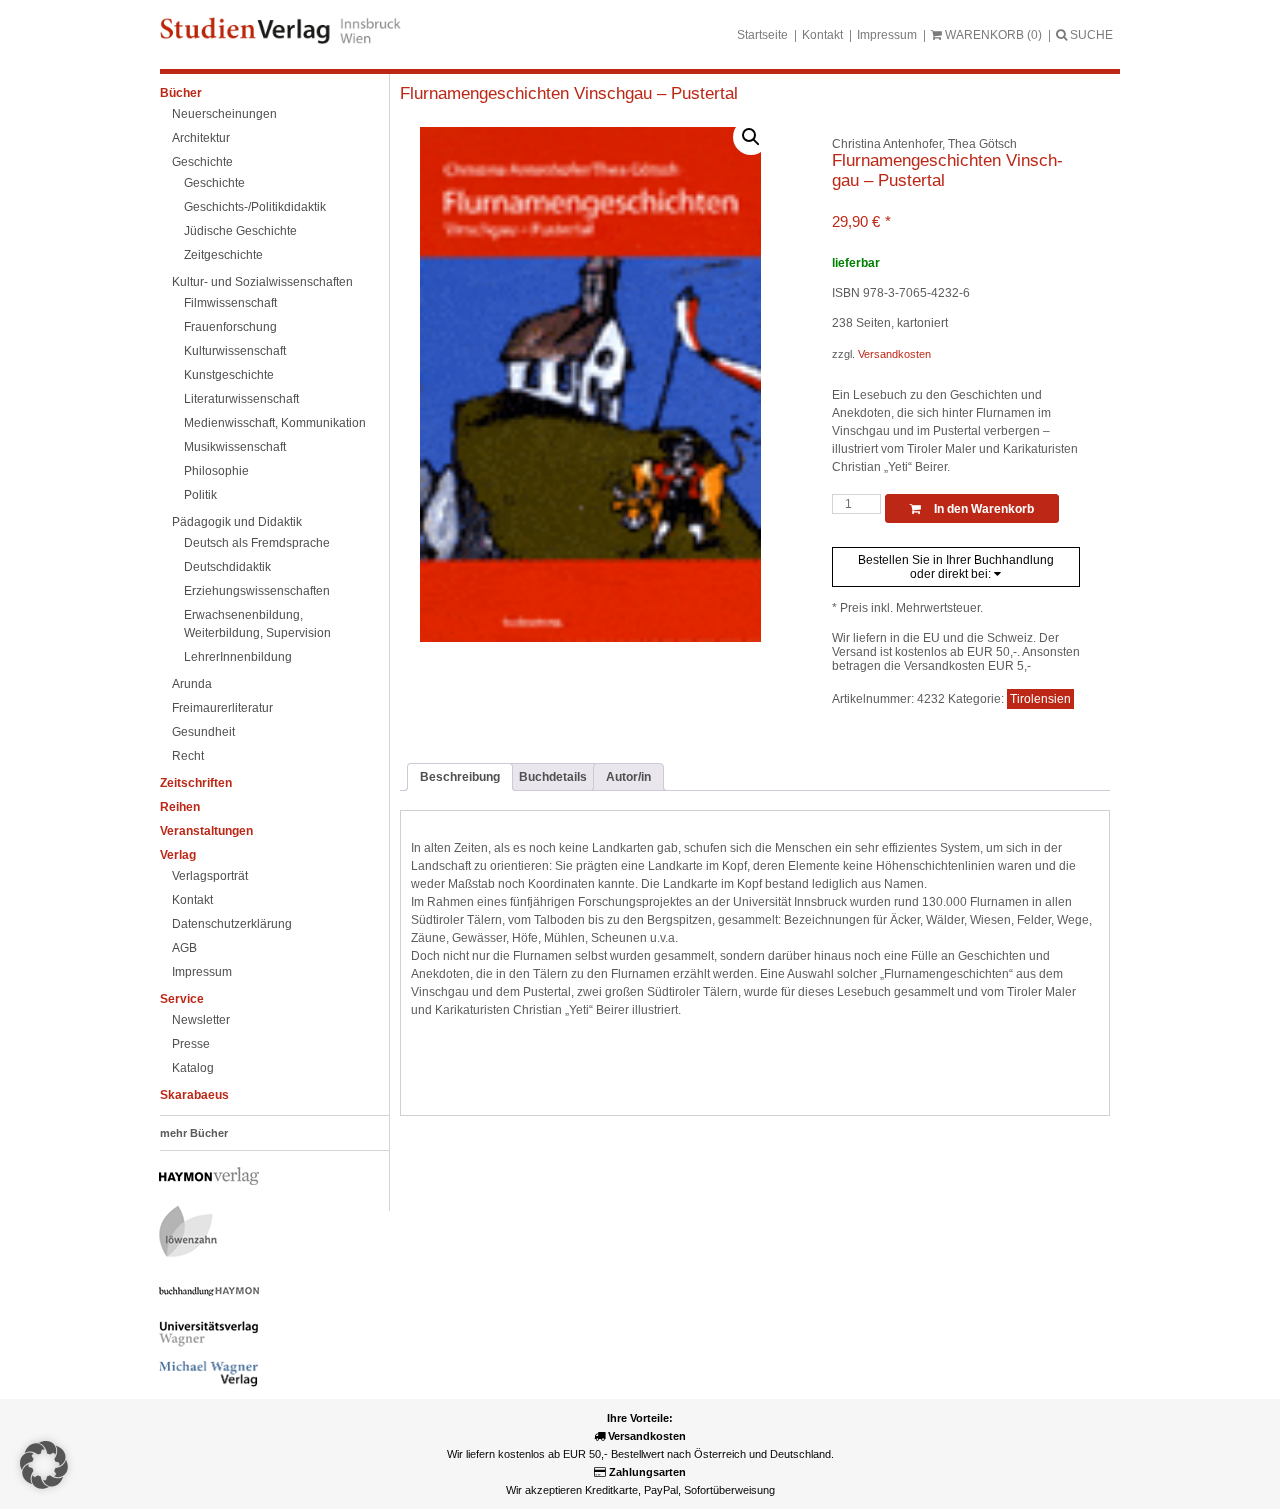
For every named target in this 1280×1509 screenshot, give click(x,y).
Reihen (180, 807)
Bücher (181, 93)
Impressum (887, 35)
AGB (184, 948)
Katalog (193, 1068)
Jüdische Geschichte (240, 231)
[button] (751, 137)
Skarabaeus (194, 1095)
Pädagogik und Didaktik (237, 522)
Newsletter (201, 1020)
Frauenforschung (230, 327)
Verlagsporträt (210, 876)
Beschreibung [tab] (460, 777)
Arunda (192, 684)
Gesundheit (203, 732)
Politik (200, 495)
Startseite (762, 35)
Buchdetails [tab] (553, 777)
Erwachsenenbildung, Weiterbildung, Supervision (257, 624)
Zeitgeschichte (223, 255)
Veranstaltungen (206, 831)
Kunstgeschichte (229, 375)
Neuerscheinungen (224, 114)
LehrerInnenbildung (238, 657)
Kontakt (822, 35)
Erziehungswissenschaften (257, 591)
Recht (188, 756)
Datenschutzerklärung (232, 924)
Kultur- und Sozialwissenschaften (262, 282)
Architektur (201, 138)
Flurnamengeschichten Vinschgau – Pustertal (569, 93)
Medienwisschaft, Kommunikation (275, 423)
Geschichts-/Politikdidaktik (255, 207)
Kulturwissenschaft (235, 351)
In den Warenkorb (982, 509)
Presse (191, 1044)
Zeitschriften (196, 783)
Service (182, 999)
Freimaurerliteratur (222, 708)
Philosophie (216, 471)
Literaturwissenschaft (241, 399)
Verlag (178, 855)
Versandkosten (894, 354)
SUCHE (1090, 35)
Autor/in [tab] (628, 777)
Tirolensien (1040, 699)
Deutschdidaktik (227, 567)
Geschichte (202, 162)
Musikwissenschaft (235, 447)
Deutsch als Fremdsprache (257, 543)
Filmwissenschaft (230, 303)
